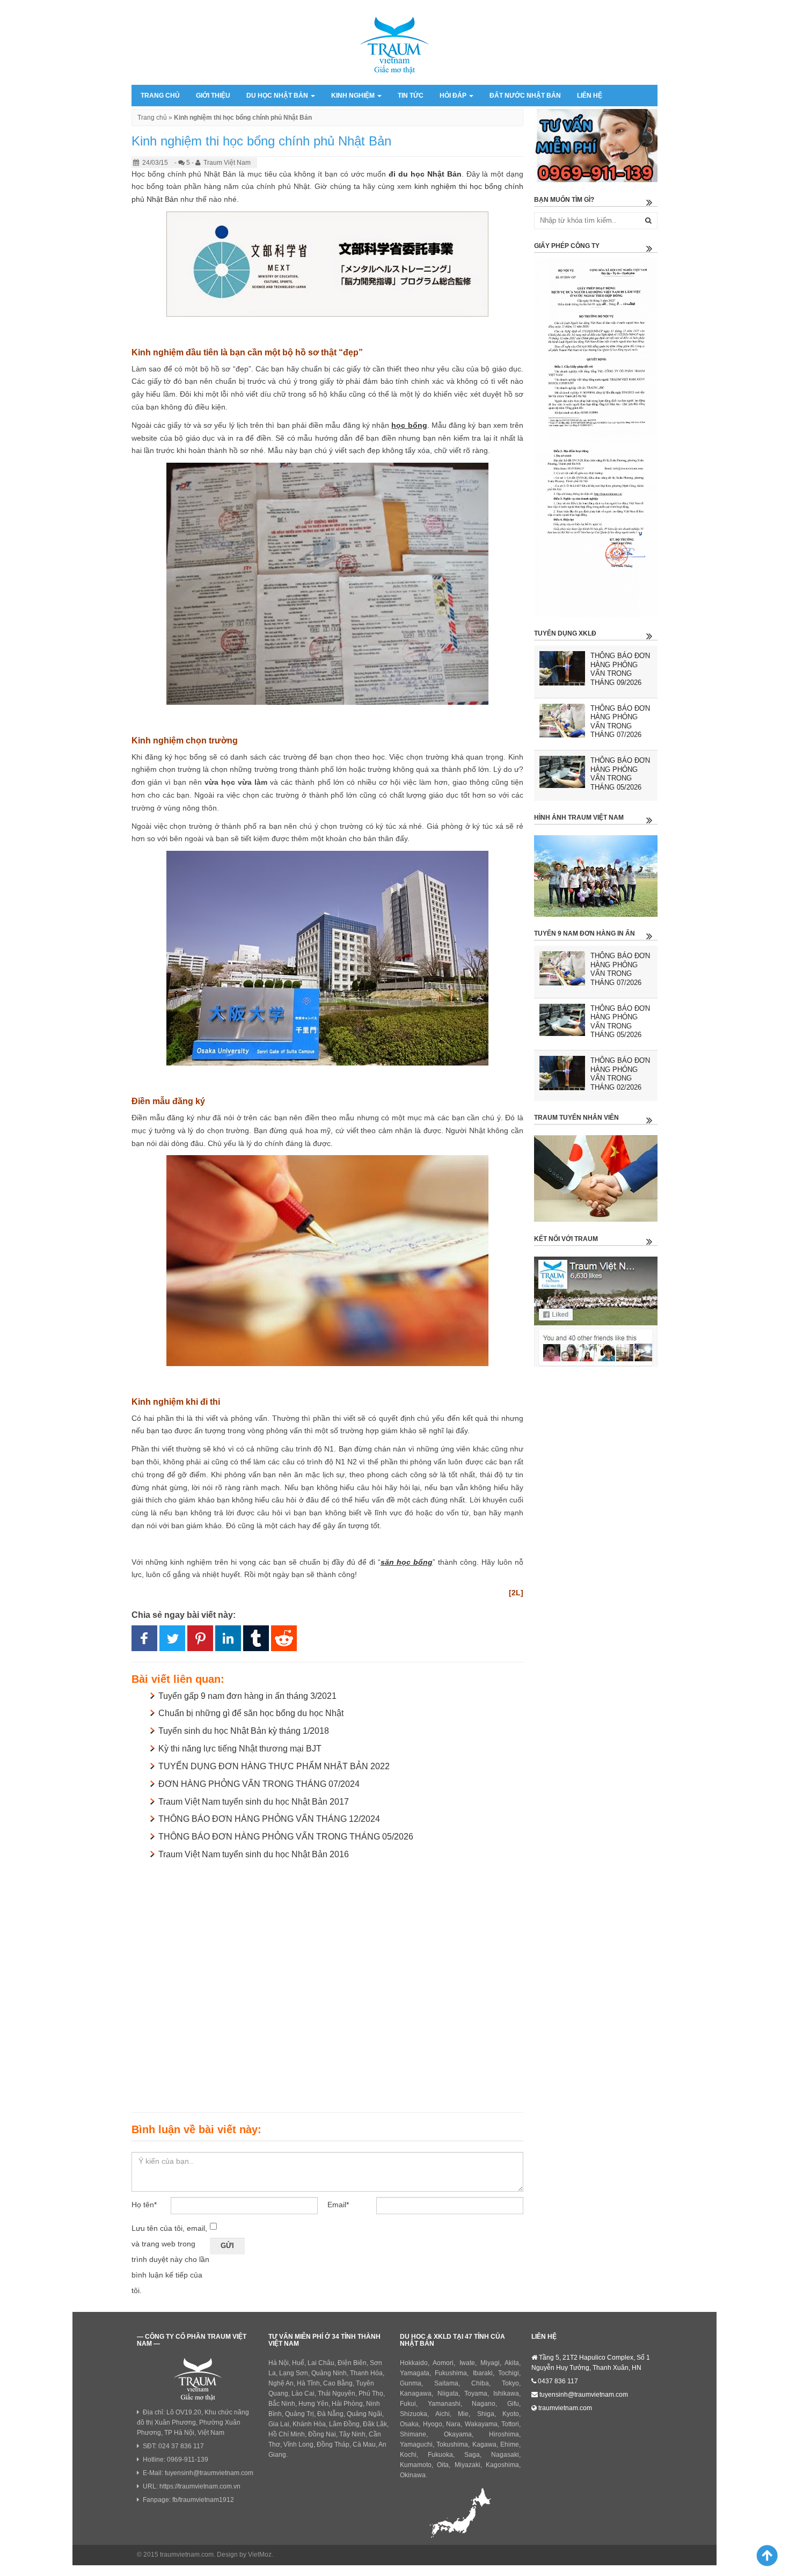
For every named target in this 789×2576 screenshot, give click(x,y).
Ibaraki (483, 2373)
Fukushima (451, 2373)
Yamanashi (444, 2404)
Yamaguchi (416, 2444)
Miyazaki (467, 2465)
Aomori (443, 2363)
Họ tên (144, 2205)
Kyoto (511, 2414)
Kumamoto (416, 2465)
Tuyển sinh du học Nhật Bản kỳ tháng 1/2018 (244, 1731)
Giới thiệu (213, 96)
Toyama (476, 2393)
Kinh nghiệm (354, 96)
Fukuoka (440, 2455)
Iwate (467, 2363)
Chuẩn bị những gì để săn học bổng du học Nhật (251, 1713)
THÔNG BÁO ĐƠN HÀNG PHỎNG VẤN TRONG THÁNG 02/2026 (620, 1074)
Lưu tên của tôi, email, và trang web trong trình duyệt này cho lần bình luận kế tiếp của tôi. (170, 2259)
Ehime (510, 2444)
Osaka (409, 2424)
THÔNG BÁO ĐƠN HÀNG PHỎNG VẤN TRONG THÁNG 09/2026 (620, 669)
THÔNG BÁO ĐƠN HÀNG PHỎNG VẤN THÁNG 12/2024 (269, 1819)
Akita (512, 2363)
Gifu (513, 2404)
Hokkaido (414, 2363)
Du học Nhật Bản (278, 96)
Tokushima (452, 2444)
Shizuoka (414, 2414)
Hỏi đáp (454, 96)
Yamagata (415, 2373)
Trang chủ (160, 96)
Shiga (486, 2414)
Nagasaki (505, 2455)
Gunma (411, 2383)
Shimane (413, 2434)
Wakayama (481, 2424)
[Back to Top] (762, 2555)
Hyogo (433, 2424)
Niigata (448, 2393)
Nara (453, 2424)
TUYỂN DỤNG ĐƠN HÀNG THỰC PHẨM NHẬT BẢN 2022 (274, 1766)
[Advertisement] (327, 1984)
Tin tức (411, 96)
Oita (443, 2465)
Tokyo (510, 2383)
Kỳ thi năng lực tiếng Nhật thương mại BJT (240, 1749)
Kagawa (484, 2444)
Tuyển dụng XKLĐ (565, 633)
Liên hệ (590, 96)
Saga (472, 2455)
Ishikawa (506, 2393)
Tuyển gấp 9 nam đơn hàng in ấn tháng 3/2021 (247, 1696)
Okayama (458, 2434)
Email (338, 2205)
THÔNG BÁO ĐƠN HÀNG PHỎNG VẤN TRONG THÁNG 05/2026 (286, 1837)
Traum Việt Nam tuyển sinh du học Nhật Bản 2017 (254, 1802)
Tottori (510, 2424)
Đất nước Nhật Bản (525, 96)
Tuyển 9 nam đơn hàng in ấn (585, 933)
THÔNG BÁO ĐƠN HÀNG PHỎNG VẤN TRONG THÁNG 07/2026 (620, 722)
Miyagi (490, 2363)
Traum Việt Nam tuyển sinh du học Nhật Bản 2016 (254, 1854)
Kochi (408, 2455)
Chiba (480, 2383)
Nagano (484, 2404)
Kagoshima (502, 2465)
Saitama (446, 2383)
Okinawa (413, 2475)
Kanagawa (416, 2393)
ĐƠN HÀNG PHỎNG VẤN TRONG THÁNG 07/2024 (259, 1784)
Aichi (443, 2414)
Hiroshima (504, 2434)
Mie (463, 2414)
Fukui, (409, 2404)
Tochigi (509, 2373)
